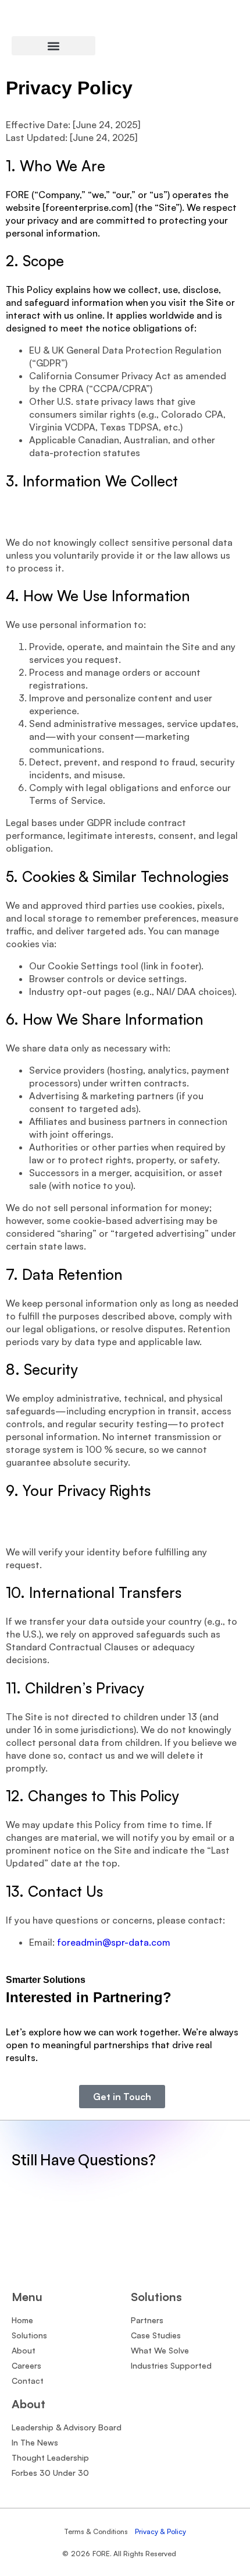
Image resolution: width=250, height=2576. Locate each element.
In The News (35, 2442)
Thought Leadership (50, 2457)
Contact (28, 2381)
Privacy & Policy (160, 2531)
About (24, 2350)
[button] (53, 46)
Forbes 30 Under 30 (50, 2473)
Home (22, 2320)
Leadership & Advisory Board (67, 2427)
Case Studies (156, 2335)
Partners (147, 2320)
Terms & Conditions (96, 2531)
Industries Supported (171, 2365)
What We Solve (160, 2350)
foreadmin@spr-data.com (114, 1942)
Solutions (29, 2335)
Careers (26, 2365)
